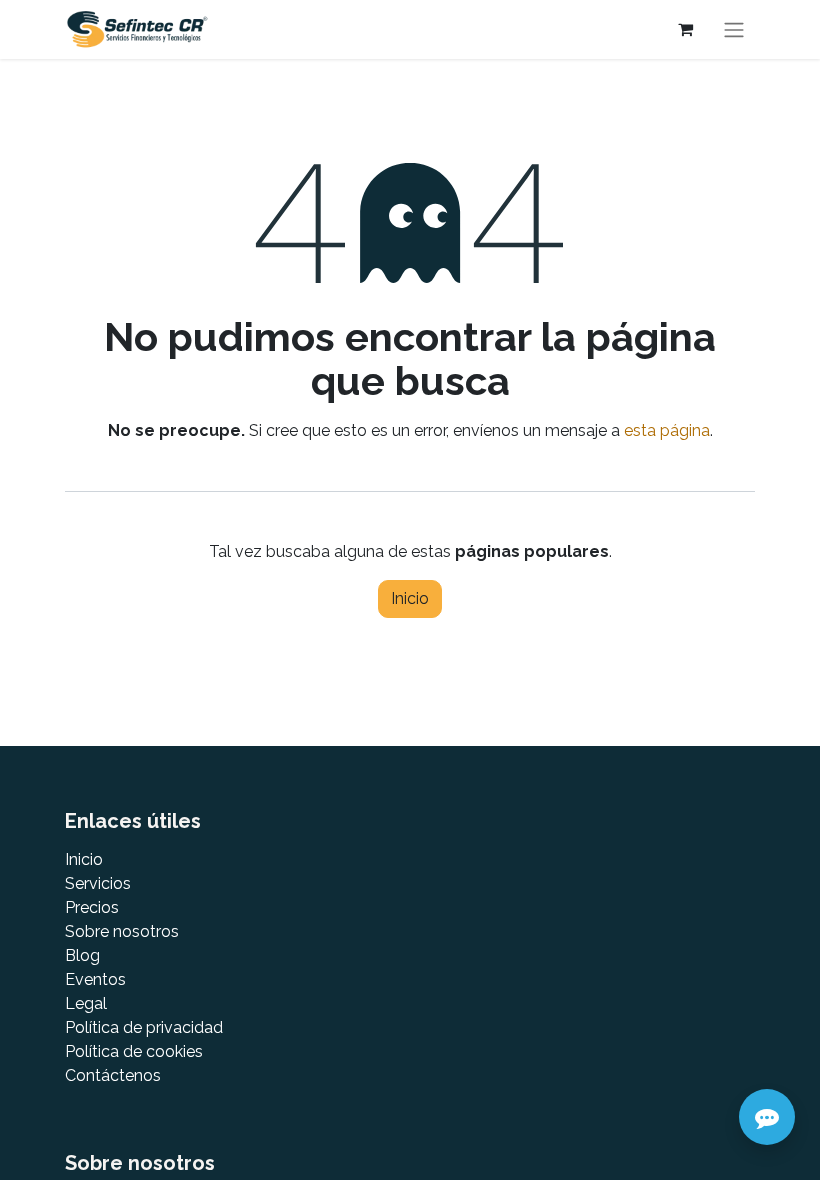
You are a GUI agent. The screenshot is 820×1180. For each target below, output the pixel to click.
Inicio (410, 598)
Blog (82, 955)
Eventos (95, 979)
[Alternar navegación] (734, 29)
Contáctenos (113, 1075)
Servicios (98, 883)
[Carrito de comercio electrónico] (685, 29)
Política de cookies (134, 1051)
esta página (667, 430)
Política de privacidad (144, 1027)
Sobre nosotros (122, 931)
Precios (92, 907)
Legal (86, 1003)
